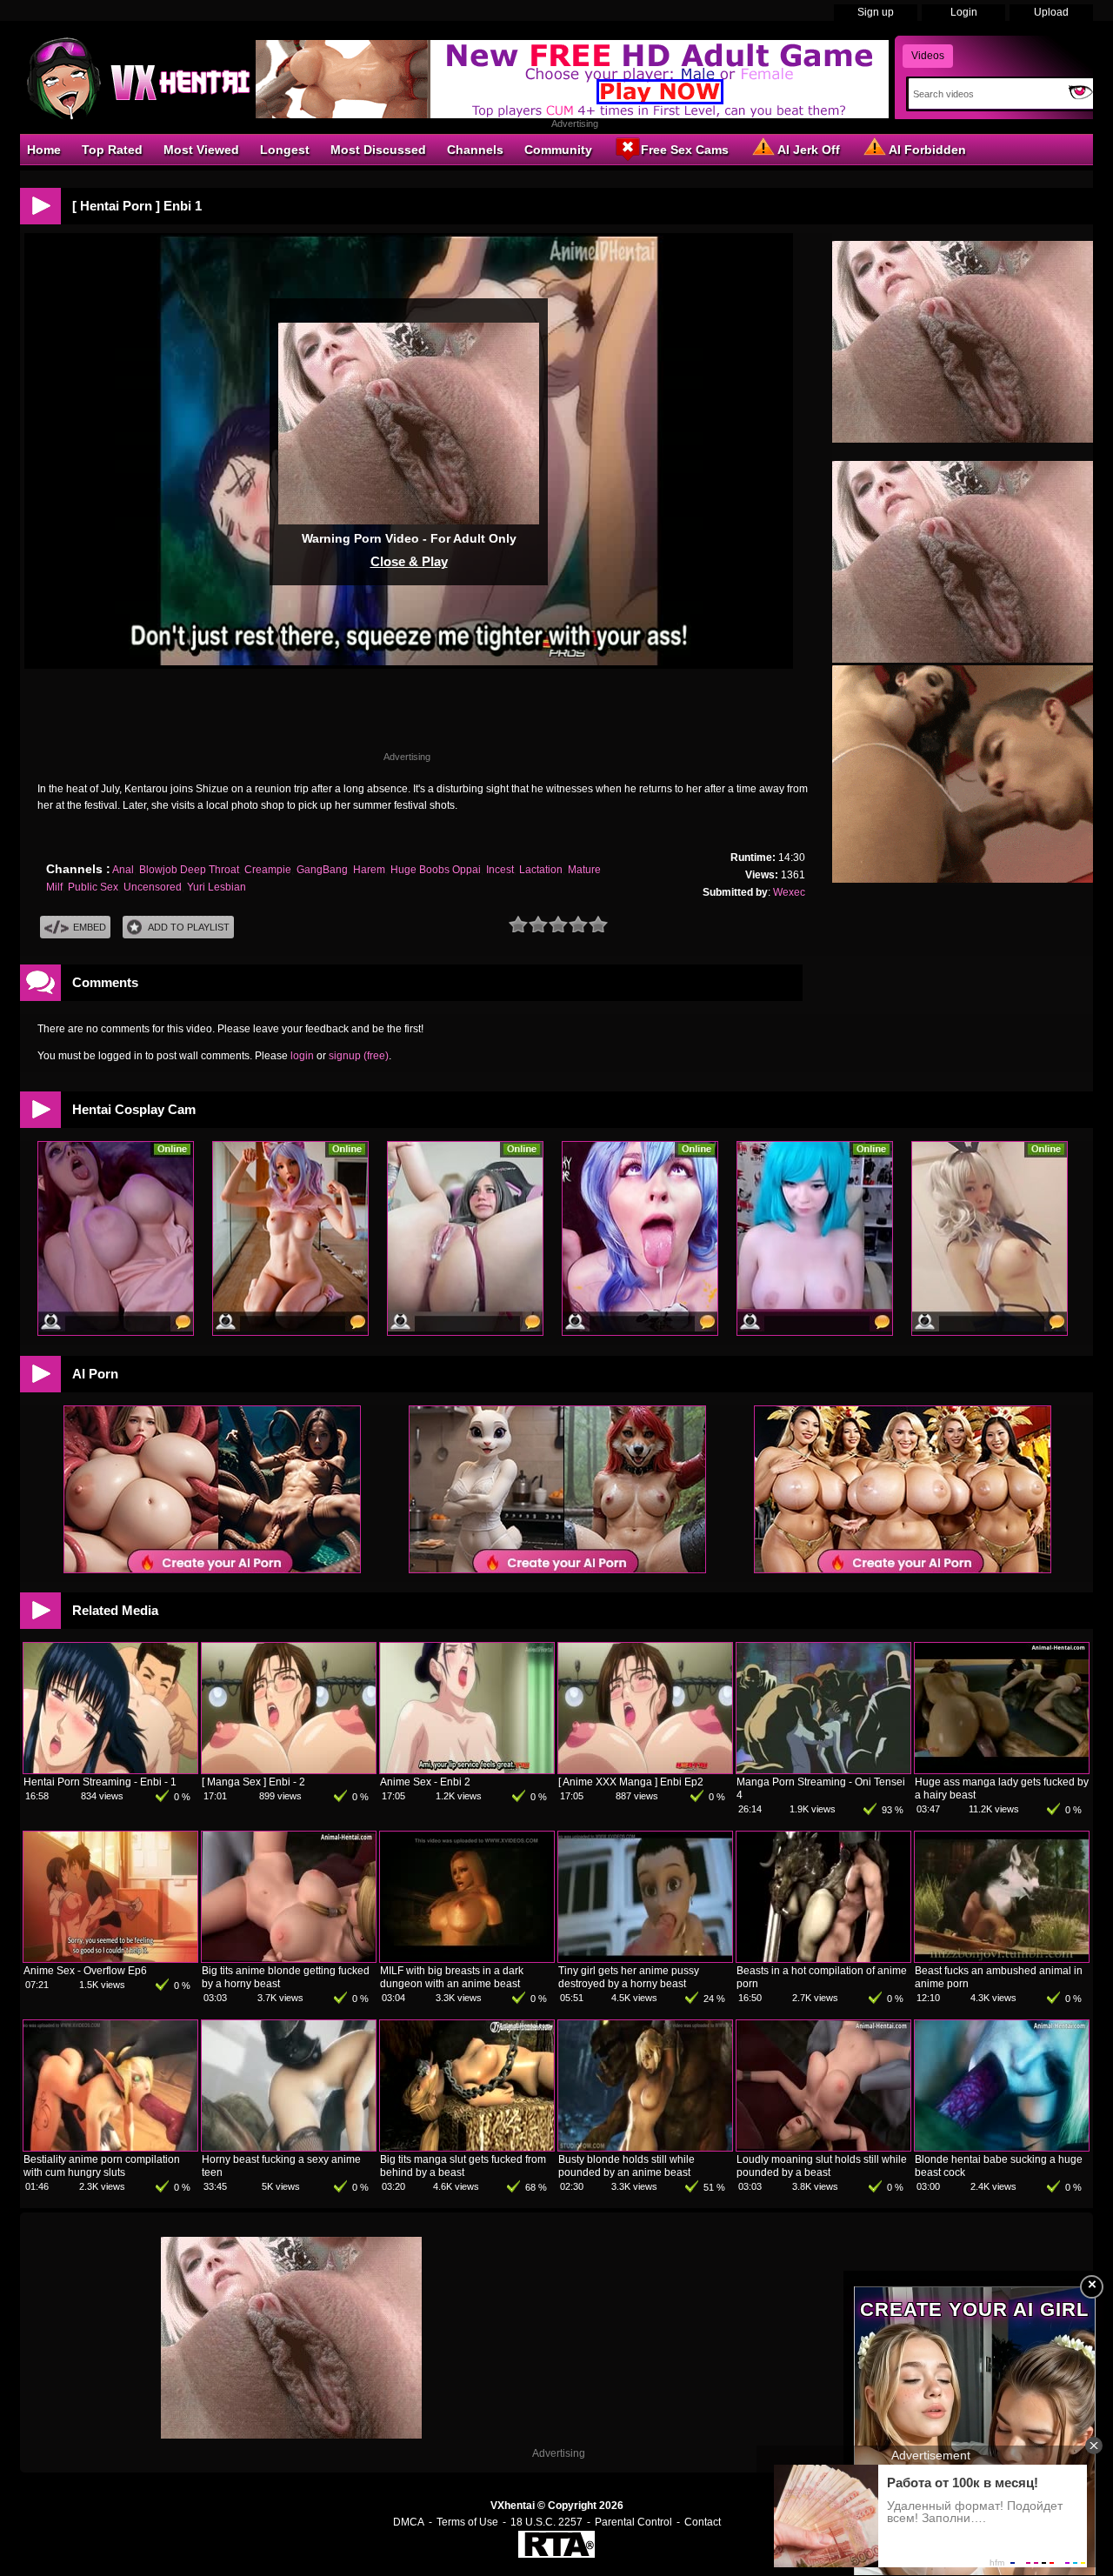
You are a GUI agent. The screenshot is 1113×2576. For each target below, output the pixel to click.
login (302, 1056)
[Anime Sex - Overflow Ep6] (110, 1959)
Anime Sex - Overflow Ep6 (85, 1971)
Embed (90, 927)
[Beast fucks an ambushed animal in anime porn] (1002, 1959)
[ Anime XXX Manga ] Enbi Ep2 (631, 1782)
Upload (1051, 12)
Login (964, 12)
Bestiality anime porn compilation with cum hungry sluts (102, 2166)
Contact (703, 2522)
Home (44, 150)
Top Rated (112, 150)
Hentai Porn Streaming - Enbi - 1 (100, 1782)
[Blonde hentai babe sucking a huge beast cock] (1002, 2147)
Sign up (876, 12)
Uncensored (153, 887)
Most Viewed (201, 150)
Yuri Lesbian (217, 887)
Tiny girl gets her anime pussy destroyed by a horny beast (629, 1977)
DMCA (409, 2522)
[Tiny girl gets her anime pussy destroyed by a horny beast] (645, 1959)
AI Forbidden (927, 150)
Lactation (541, 870)
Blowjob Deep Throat (189, 870)
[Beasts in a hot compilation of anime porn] (823, 1959)
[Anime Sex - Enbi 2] (467, 1770)
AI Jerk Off (809, 150)
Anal (123, 870)
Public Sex (93, 887)
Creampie (268, 870)
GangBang (322, 870)
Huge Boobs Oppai (436, 870)
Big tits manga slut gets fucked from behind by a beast (463, 2166)
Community (558, 150)
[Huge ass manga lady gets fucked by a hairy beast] (1002, 1770)
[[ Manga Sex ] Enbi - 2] (289, 1770)
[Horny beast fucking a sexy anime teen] (289, 2147)
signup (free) (359, 1056)
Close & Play (409, 561)
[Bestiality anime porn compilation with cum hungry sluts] (110, 2147)
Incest (500, 870)
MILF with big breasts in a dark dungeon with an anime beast (452, 1977)
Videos (928, 56)
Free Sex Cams (685, 150)
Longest (285, 150)
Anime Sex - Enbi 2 (425, 1782)
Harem (369, 870)
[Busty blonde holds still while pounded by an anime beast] (645, 2147)
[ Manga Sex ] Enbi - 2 (253, 1782)
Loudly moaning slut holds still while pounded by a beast (822, 2166)
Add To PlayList (189, 927)
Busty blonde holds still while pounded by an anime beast (626, 2166)
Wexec (789, 892)
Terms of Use (467, 2522)
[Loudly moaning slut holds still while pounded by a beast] (823, 2147)
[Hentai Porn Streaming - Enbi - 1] (110, 1770)
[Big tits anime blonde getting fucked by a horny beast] (289, 1959)
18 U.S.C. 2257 (547, 2522)
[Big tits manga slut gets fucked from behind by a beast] (467, 2147)
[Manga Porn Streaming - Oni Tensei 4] (823, 1770)
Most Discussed (378, 150)
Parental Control (633, 2522)
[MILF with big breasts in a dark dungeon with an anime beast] (467, 1959)
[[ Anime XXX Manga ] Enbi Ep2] (645, 1770)
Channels (475, 150)
